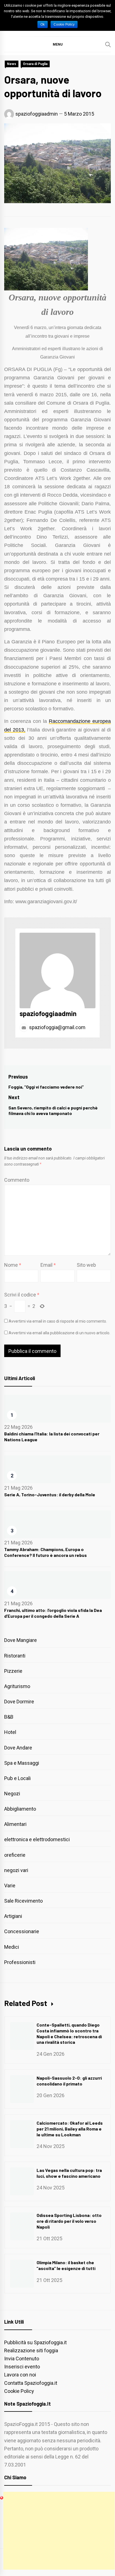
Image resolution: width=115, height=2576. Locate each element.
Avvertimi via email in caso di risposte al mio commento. (58, 1321)
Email (48, 1265)
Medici (12, 1947)
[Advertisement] (59, 2531)
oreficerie (15, 1855)
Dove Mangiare (21, 1640)
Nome (13, 1265)
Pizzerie (13, 1671)
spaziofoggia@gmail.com (57, 1027)
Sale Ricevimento (23, 1901)
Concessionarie (22, 1931)
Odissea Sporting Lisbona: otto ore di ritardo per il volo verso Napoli (69, 2221)
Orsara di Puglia (35, 64)
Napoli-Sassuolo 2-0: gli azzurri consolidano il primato (69, 2081)
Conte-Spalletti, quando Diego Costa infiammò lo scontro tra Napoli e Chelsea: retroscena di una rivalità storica (69, 2033)
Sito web (86, 1265)
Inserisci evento (22, 2367)
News (12, 64)
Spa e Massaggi (22, 1763)
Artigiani (13, 1916)
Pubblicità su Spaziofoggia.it (35, 2342)
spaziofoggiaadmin (37, 114)
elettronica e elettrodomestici (37, 1839)
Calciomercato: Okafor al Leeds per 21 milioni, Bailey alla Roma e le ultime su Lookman (70, 2129)
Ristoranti (15, 1656)
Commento (17, 1180)
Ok (43, 24)
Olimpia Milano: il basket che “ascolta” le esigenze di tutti (66, 2265)
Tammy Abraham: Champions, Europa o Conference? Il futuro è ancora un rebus (45, 1552)
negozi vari (16, 1870)
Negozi (12, 1794)
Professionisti (20, 1962)
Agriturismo (17, 1686)
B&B (9, 1717)
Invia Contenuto (22, 2359)
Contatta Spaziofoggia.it (31, 2383)
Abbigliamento (20, 1809)
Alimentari (15, 1824)
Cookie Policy (19, 2391)
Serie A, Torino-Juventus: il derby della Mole (50, 1494)
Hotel (10, 1732)
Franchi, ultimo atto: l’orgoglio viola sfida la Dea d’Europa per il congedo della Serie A (53, 1613)
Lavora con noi (20, 2375)
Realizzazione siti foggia (31, 2350)
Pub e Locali (17, 1778)
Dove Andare (18, 1748)
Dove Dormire (19, 1702)
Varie (10, 1886)
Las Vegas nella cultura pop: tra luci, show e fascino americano (69, 2173)
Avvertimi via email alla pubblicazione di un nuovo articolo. (59, 1333)
